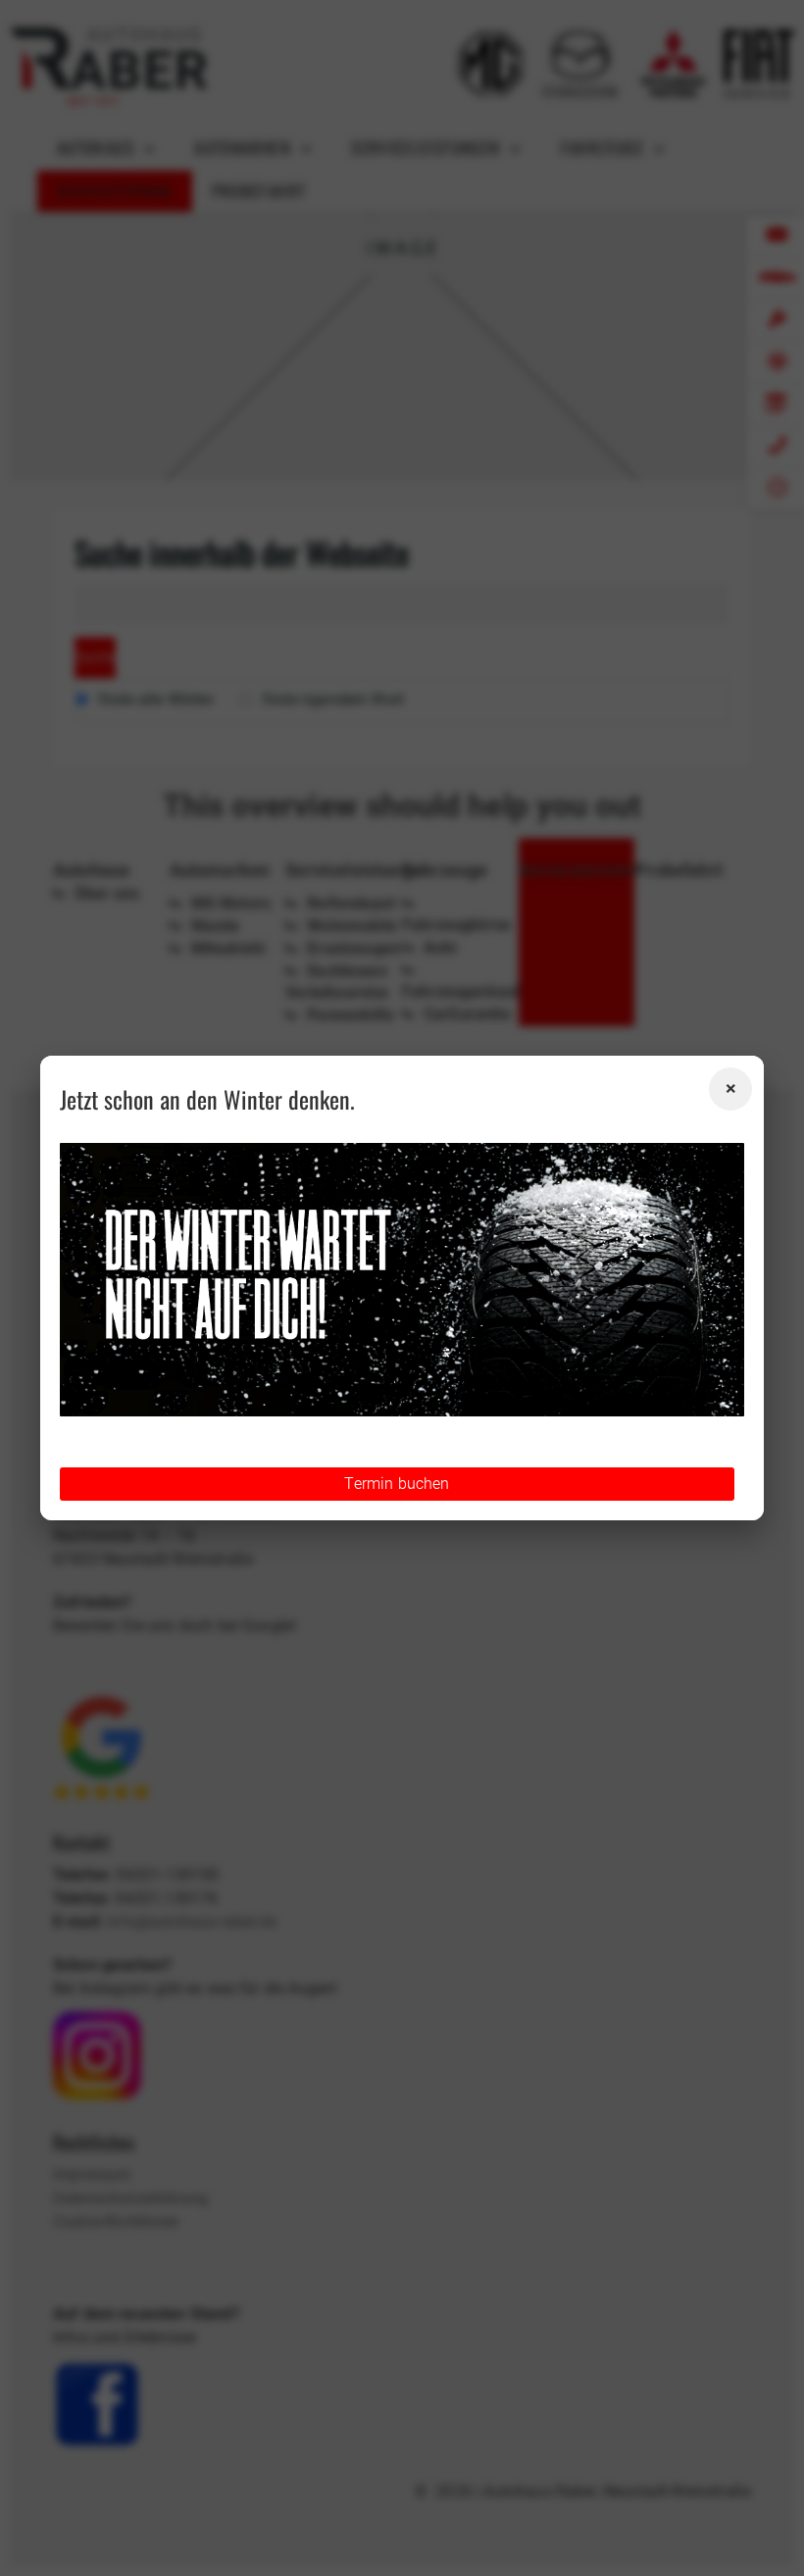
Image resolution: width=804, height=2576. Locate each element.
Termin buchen (397, 1484)
